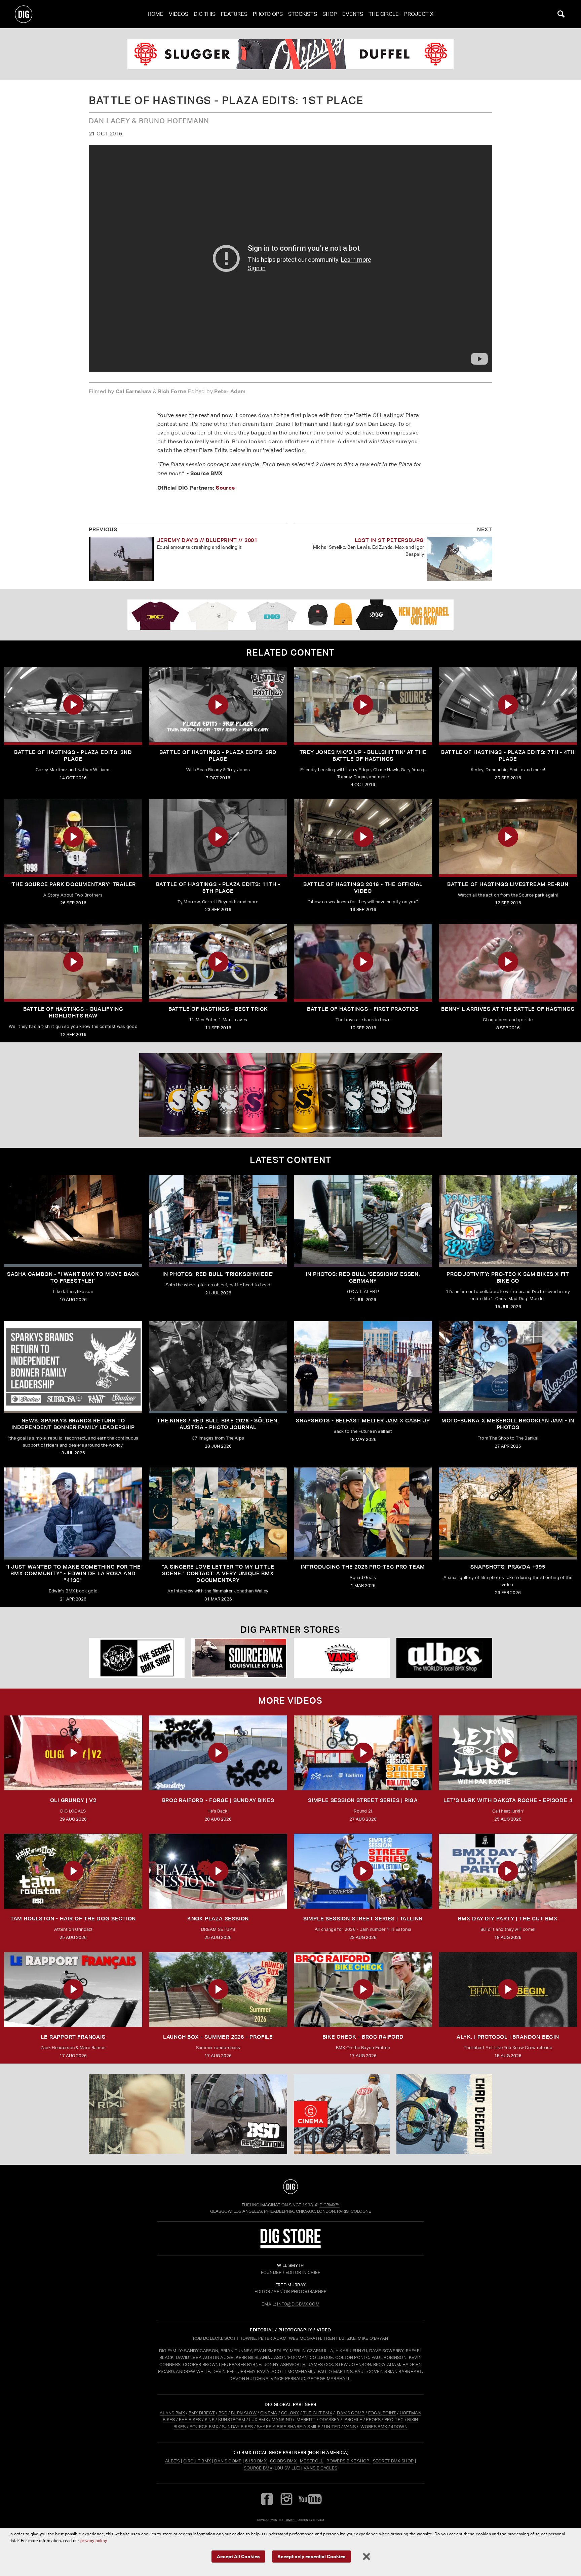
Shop (330, 14)
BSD (222, 2413)
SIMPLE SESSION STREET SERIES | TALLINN (363, 1919)
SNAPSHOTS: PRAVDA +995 (508, 1567)
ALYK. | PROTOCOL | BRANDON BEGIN (508, 2037)
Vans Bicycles (320, 2468)
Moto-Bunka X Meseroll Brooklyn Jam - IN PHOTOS (508, 1424)
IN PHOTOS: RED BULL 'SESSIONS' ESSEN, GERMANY (363, 1277)
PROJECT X (419, 14)
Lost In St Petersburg (390, 540)
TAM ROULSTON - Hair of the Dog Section (73, 1919)
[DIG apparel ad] (290, 615)
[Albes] (444, 1658)
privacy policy (93, 2541)
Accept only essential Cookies (312, 2556)
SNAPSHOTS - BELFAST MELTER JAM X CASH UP (363, 1421)
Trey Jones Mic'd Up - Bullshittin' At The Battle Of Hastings (363, 756)
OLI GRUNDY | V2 (73, 1800)
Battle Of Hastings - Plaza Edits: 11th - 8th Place (218, 888)
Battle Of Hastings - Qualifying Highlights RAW (73, 1012)
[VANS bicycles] (342, 1658)
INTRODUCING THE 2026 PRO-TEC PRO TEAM (363, 1567)
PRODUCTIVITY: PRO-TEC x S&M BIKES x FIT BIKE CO (508, 1277)
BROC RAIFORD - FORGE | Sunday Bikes (218, 1800)
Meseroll (312, 2461)
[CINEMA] (342, 2114)
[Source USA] (239, 1658)
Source (225, 488)
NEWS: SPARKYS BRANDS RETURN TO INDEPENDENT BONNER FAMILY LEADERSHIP (73, 1424)
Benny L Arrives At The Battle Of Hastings (508, 1009)
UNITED (332, 2427)
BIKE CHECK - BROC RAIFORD (363, 2037)
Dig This (205, 14)
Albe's (172, 2461)
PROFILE (353, 2420)
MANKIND (282, 2420)
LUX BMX (259, 2420)
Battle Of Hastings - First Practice (363, 1009)
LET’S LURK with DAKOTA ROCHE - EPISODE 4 (508, 1800)
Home (156, 14)
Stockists (303, 14)
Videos (179, 14)
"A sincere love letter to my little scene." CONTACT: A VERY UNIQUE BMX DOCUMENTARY (218, 1573)
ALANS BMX (172, 2413)
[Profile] (444, 2114)
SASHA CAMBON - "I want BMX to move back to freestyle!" (73, 1277)
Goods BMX (283, 2461)
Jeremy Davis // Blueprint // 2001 (207, 540)
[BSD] (239, 2114)
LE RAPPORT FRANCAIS (73, 2037)
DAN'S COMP (351, 2413)
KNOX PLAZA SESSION (218, 1919)
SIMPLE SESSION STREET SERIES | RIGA (363, 1800)
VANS (350, 2427)
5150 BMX (256, 2461)
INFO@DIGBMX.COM (298, 2304)
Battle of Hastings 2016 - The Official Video (363, 888)
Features (234, 14)
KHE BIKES (190, 2420)
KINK (210, 2420)
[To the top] (290, 2187)
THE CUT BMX (318, 2413)
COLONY (290, 2413)
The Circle (384, 14)
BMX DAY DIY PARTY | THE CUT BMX (508, 1919)
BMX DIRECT (202, 2413)
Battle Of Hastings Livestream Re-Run (508, 884)
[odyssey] (290, 54)
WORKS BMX (374, 2427)
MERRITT (306, 2420)
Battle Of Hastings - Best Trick (218, 1009)
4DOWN (399, 2427)
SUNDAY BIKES (238, 2427)
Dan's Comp (228, 2461)
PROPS (373, 2420)
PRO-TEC (394, 2420)
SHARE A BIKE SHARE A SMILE (289, 2427)
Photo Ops (268, 14)
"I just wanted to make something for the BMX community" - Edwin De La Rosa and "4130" (73, 1573)
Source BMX (258, 2468)
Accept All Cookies (238, 2556)
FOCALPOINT (382, 2413)
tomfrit (290, 2520)
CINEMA (269, 2413)
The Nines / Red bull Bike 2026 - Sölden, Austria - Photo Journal (218, 1424)
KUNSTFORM (232, 2420)
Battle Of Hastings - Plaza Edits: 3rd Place (218, 756)
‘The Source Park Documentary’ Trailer (73, 884)
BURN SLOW (244, 2413)
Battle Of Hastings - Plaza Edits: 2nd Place (73, 756)
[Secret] (137, 1658)
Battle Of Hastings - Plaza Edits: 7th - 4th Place (508, 756)
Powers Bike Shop (348, 2461)
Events (353, 14)
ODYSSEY (330, 2420)
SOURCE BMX (204, 2427)
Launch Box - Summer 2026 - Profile (218, 2037)
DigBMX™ (330, 2205)
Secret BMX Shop (393, 2461)
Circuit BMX (197, 2461)
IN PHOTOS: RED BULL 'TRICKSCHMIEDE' (218, 1274)
